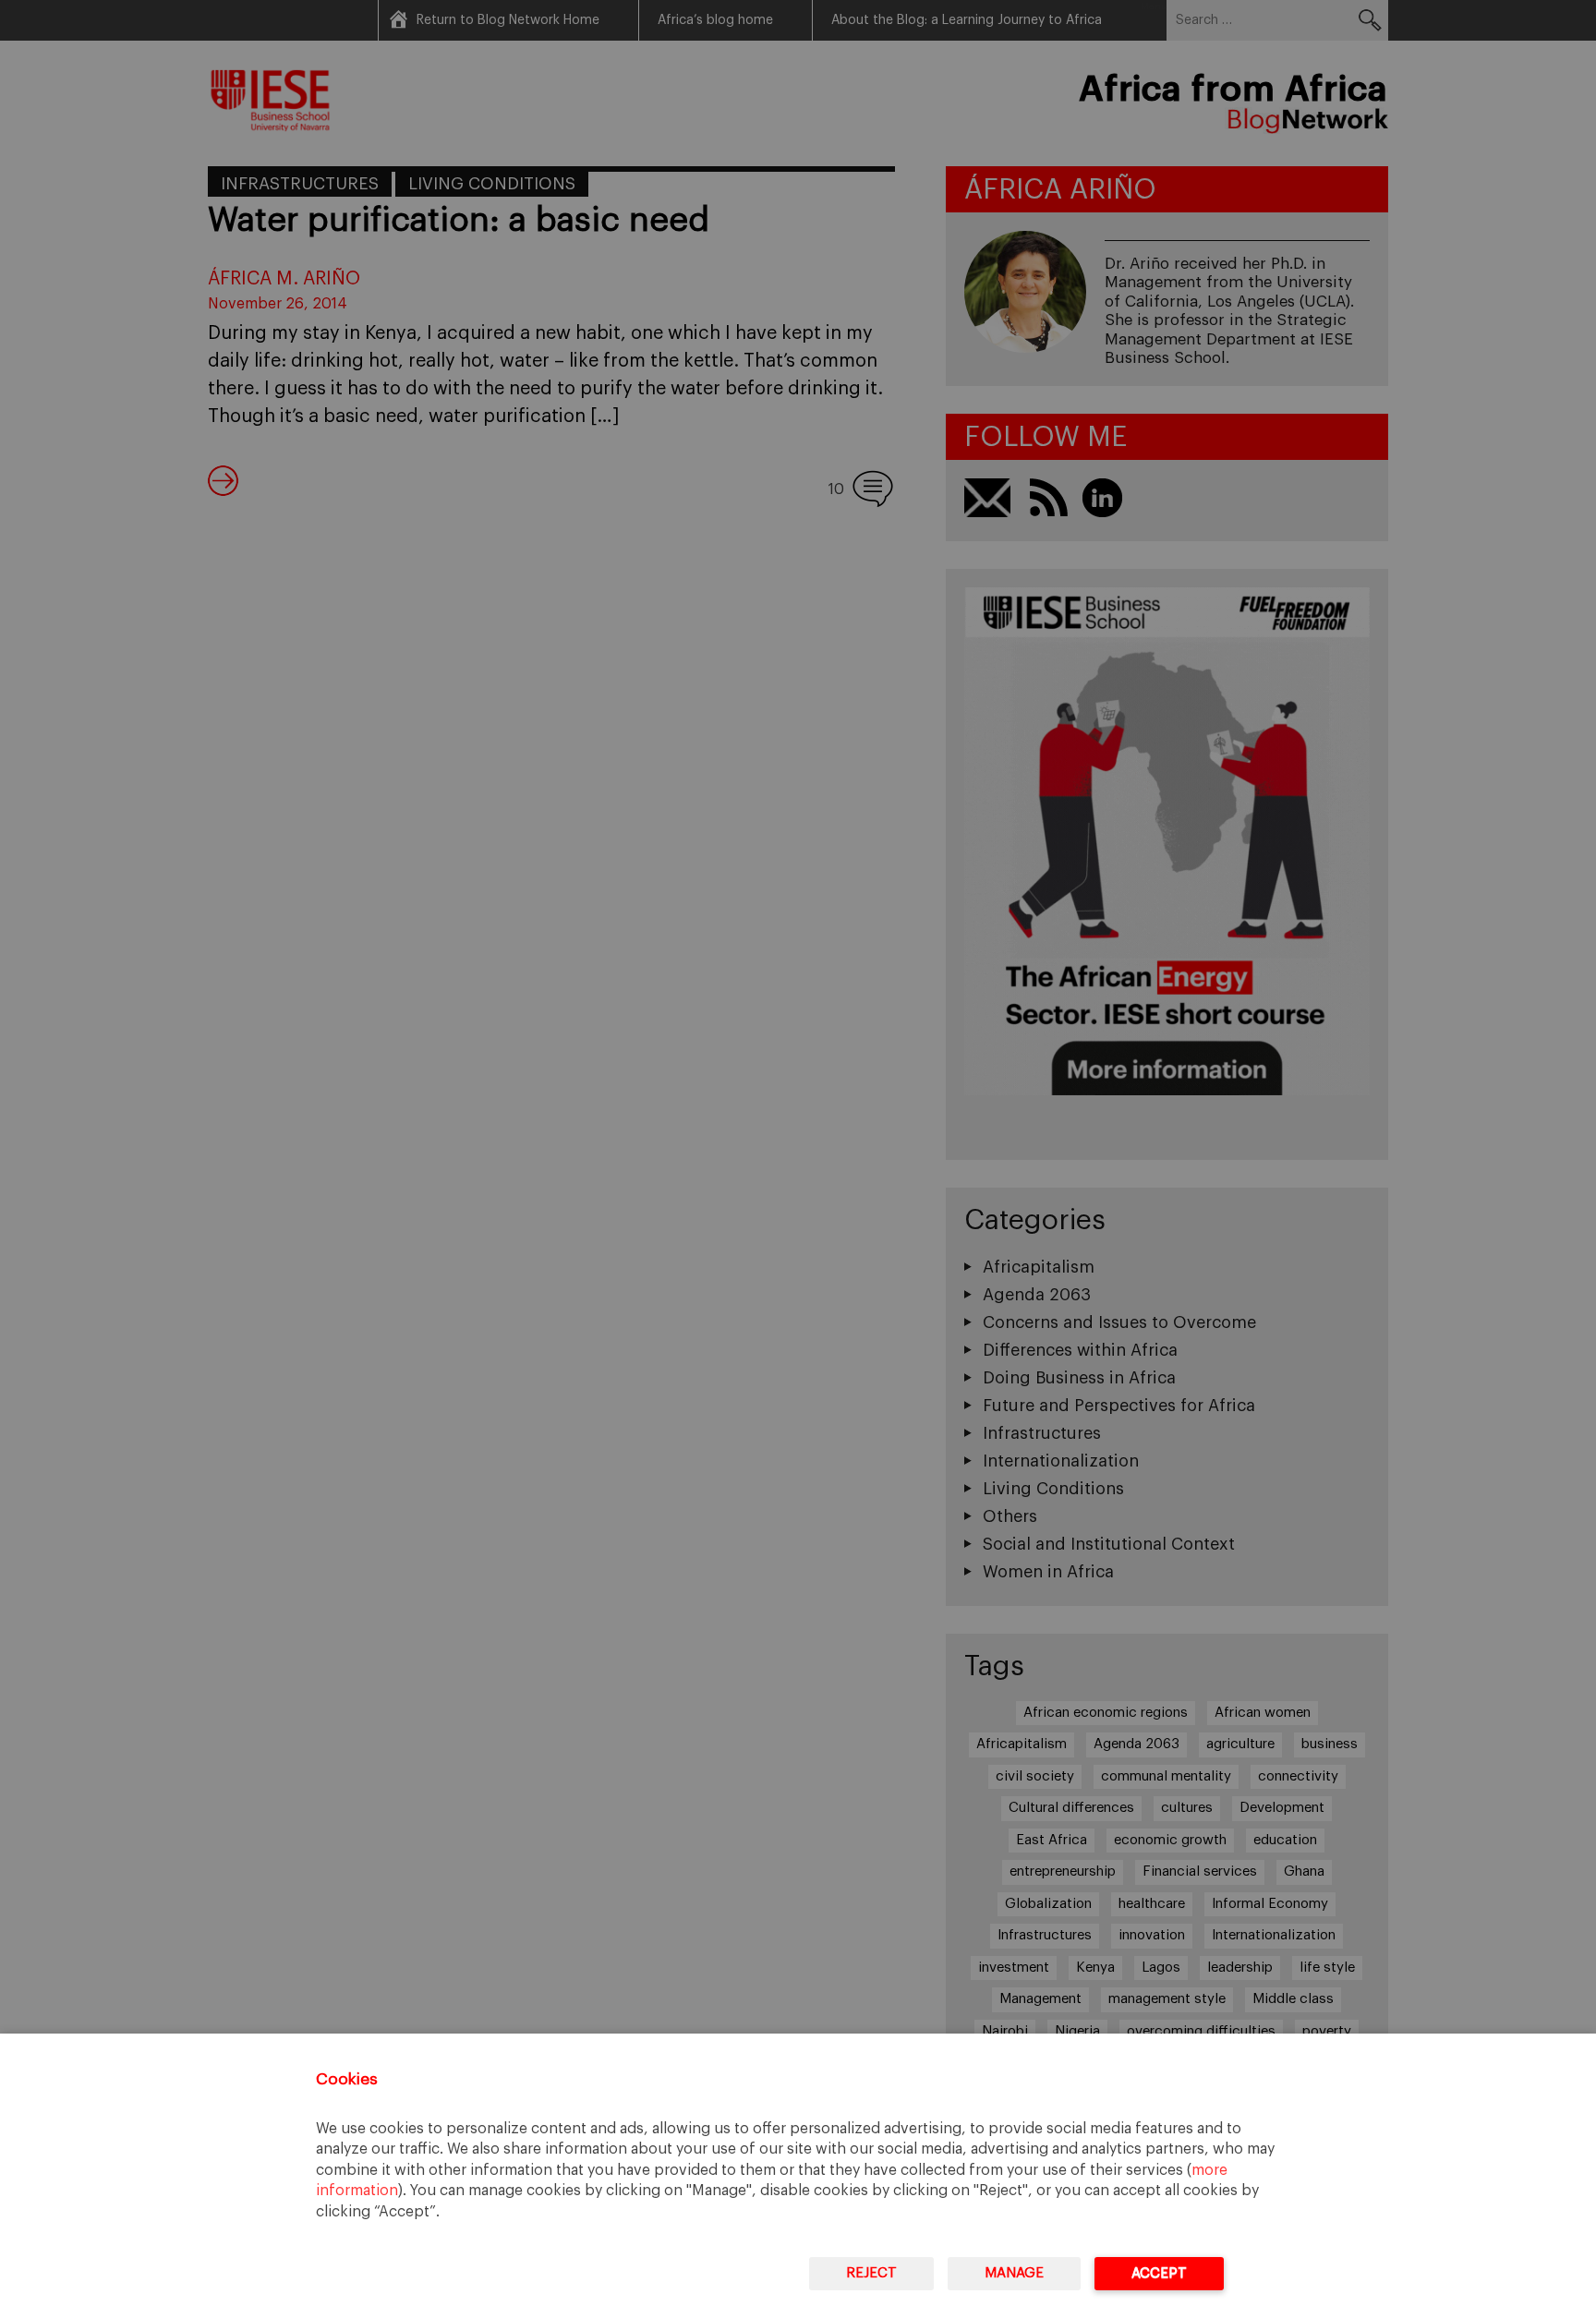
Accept (1159, 2273)
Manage (1014, 2273)
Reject (871, 2273)
